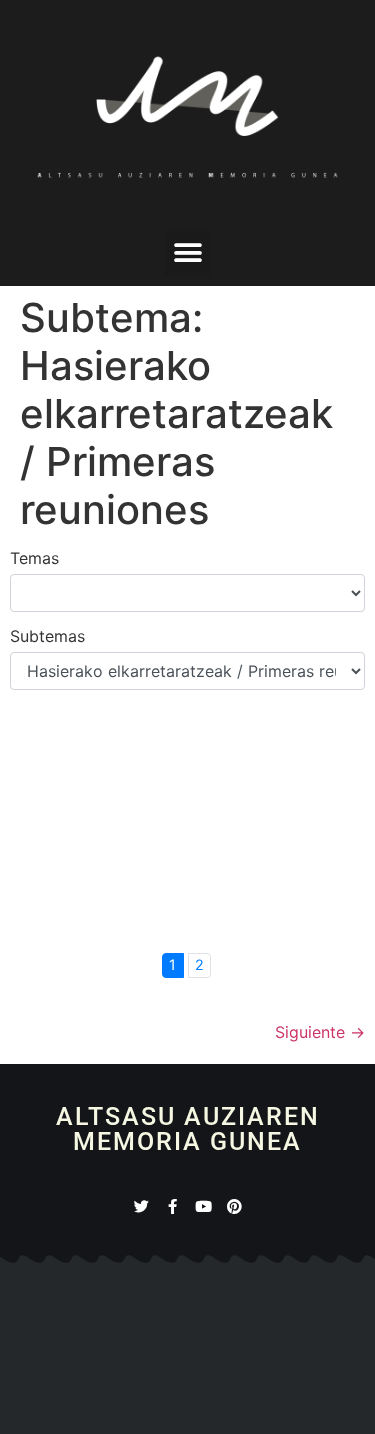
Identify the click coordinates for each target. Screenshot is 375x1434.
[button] (187, 253)
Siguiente (320, 1032)
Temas (34, 558)
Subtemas (47, 636)
